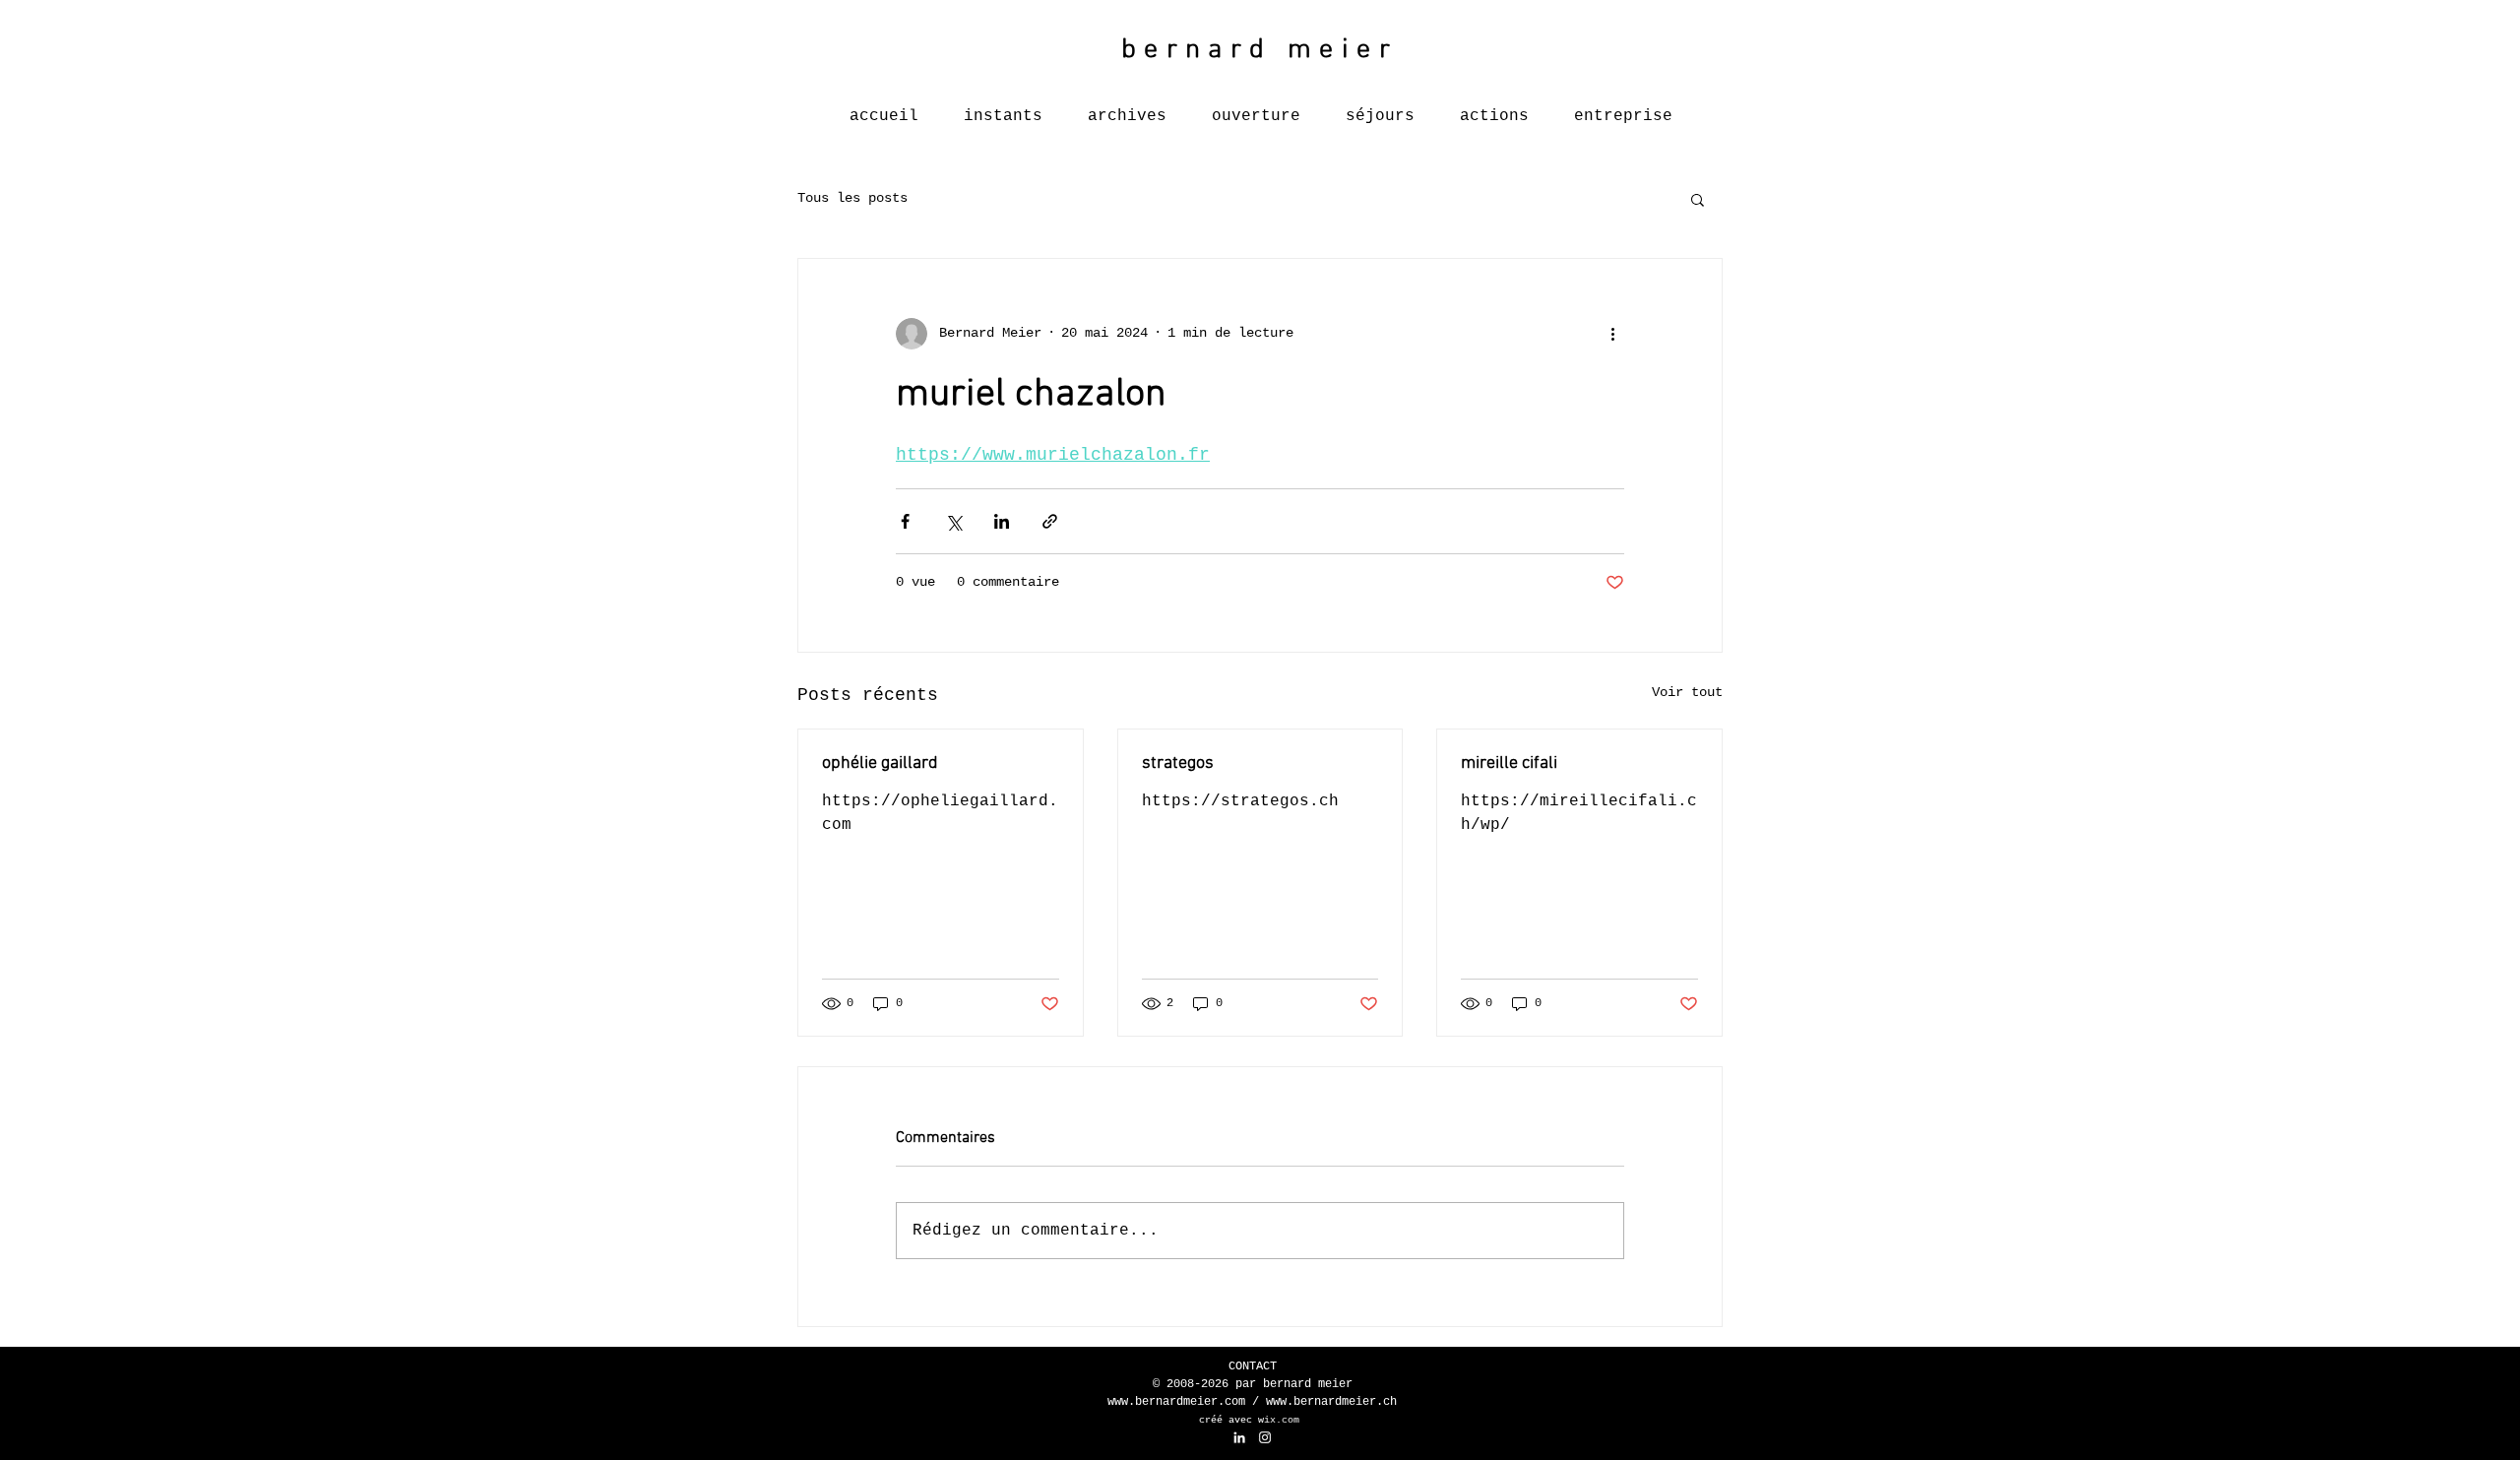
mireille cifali (1509, 763)
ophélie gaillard (880, 763)
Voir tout (1687, 692)
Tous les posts (852, 198)
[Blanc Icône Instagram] (1265, 1437)
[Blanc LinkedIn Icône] (1239, 1437)
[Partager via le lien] (1050, 521)
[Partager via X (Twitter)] (953, 521)
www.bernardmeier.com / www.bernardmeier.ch (1252, 1402)
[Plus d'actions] (1612, 334)
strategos (1178, 763)
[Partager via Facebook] (905, 521)
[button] (1698, 199)
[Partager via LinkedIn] (1002, 521)
